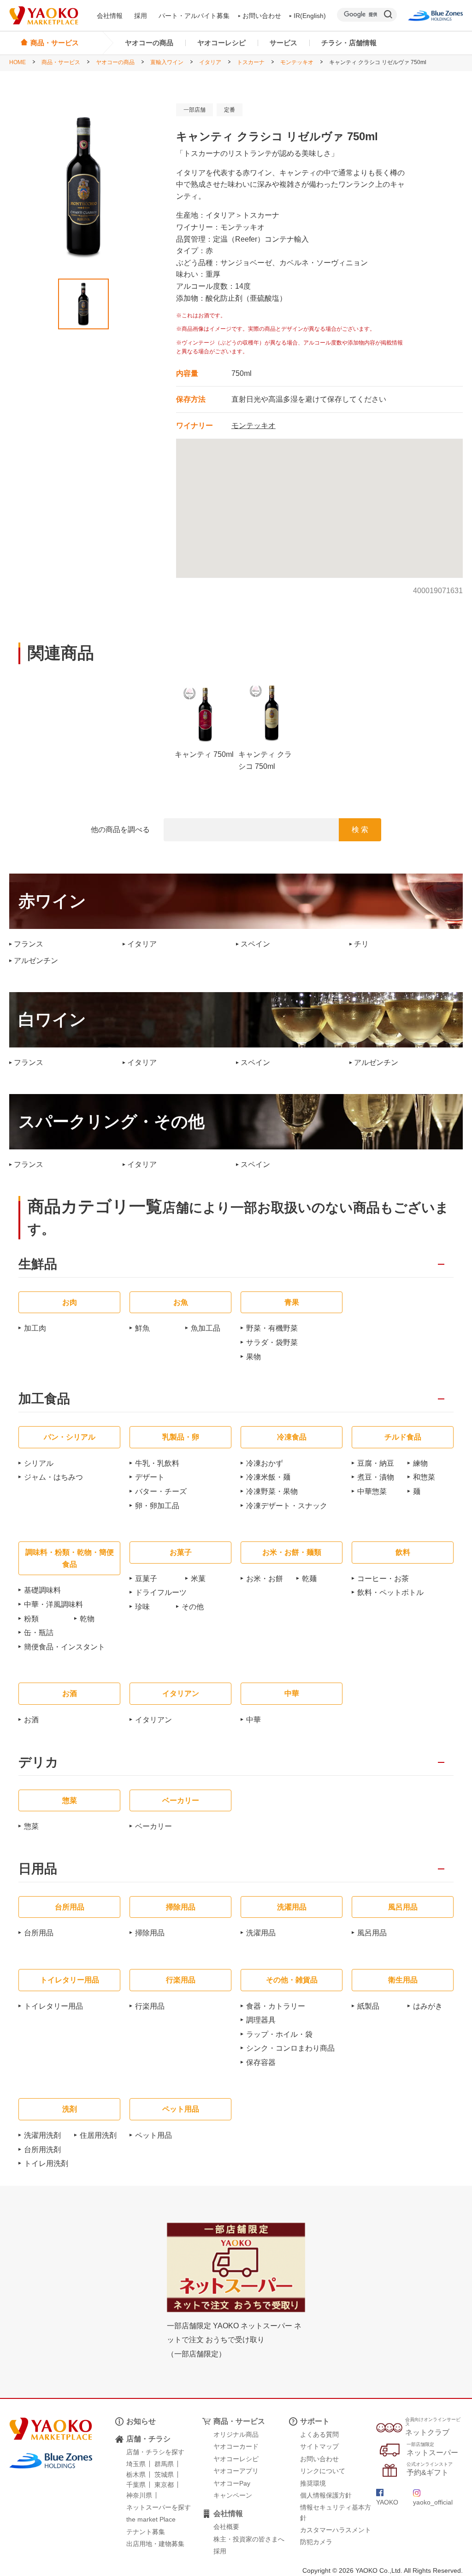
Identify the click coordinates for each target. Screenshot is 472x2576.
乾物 (87, 1619)
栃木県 (136, 2475)
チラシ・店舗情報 (349, 43)
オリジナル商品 (236, 2434)
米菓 (198, 1579)
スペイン (255, 944)
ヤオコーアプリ (236, 2471)
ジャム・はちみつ (53, 1477)
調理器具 (261, 2020)
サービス (283, 43)
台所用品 (39, 1933)
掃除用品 (150, 1933)
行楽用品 (150, 2006)
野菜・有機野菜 (272, 1328)
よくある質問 (319, 2434)
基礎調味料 (42, 1590)
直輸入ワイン (167, 62)
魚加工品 (206, 1328)
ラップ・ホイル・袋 (279, 2034)
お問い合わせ (262, 16)
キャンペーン (233, 2495)
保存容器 (261, 2062)
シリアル (39, 1463)
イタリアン (153, 1720)
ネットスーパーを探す (159, 2507)
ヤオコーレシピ (221, 43)
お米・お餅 (265, 1579)
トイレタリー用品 (53, 2006)
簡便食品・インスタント (65, 1647)
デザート (150, 1477)
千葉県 (136, 2485)
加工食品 (44, 1399)
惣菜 (31, 1826)
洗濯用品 (261, 1933)
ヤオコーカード (236, 2446)
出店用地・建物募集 (155, 2544)
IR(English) (310, 16)
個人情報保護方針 (326, 2495)
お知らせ (141, 2421)
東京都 (164, 2485)
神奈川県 (139, 2495)
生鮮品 (38, 1264)
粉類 (31, 1619)
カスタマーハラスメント (336, 2530)
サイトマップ (319, 2446)
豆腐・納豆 (376, 1463)
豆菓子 (146, 1579)
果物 (254, 1357)
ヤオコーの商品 (149, 43)
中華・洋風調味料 (53, 1604)
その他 (193, 1607)
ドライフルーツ (161, 1592)
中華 (254, 1720)
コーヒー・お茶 (383, 1579)
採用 (141, 16)
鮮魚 (142, 1328)
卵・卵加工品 (157, 1506)
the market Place (151, 2519)
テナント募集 (146, 2532)
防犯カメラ (316, 2542)
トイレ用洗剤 (46, 2163)
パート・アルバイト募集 (194, 16)
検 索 (360, 830)
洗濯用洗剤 (42, 2135)
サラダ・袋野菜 (272, 1342)
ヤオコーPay (232, 2483)
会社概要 (226, 2527)
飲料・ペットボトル (390, 1592)
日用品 (38, 1869)
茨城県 (164, 2475)
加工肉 (35, 1328)
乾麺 (309, 1579)
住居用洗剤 (98, 2135)
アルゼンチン (36, 961)
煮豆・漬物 (376, 1477)
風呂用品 (372, 1933)
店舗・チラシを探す (155, 2452)
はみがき (428, 2006)
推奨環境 (313, 2483)
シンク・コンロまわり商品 (290, 2048)
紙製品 (368, 2006)
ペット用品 (153, 2135)
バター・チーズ (161, 1491)
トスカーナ (251, 62)
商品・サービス (61, 62)
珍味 (142, 1607)
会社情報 (110, 16)
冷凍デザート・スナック (287, 1506)
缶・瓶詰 (39, 1633)
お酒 (31, 1720)
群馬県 (164, 2464)
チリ (361, 944)
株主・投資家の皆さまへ (249, 2539)
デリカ (38, 1763)
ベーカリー (153, 1826)
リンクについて (323, 2471)
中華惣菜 (372, 1491)
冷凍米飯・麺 (268, 1477)
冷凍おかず (265, 1463)
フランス (29, 944)
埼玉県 (136, 2464)
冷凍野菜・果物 (272, 1491)
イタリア (210, 62)
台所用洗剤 (42, 2150)
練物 (420, 1463)
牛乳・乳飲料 (157, 1463)
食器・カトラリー (276, 2006)
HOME (18, 62)
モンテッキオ (297, 62)
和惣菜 (424, 1477)
